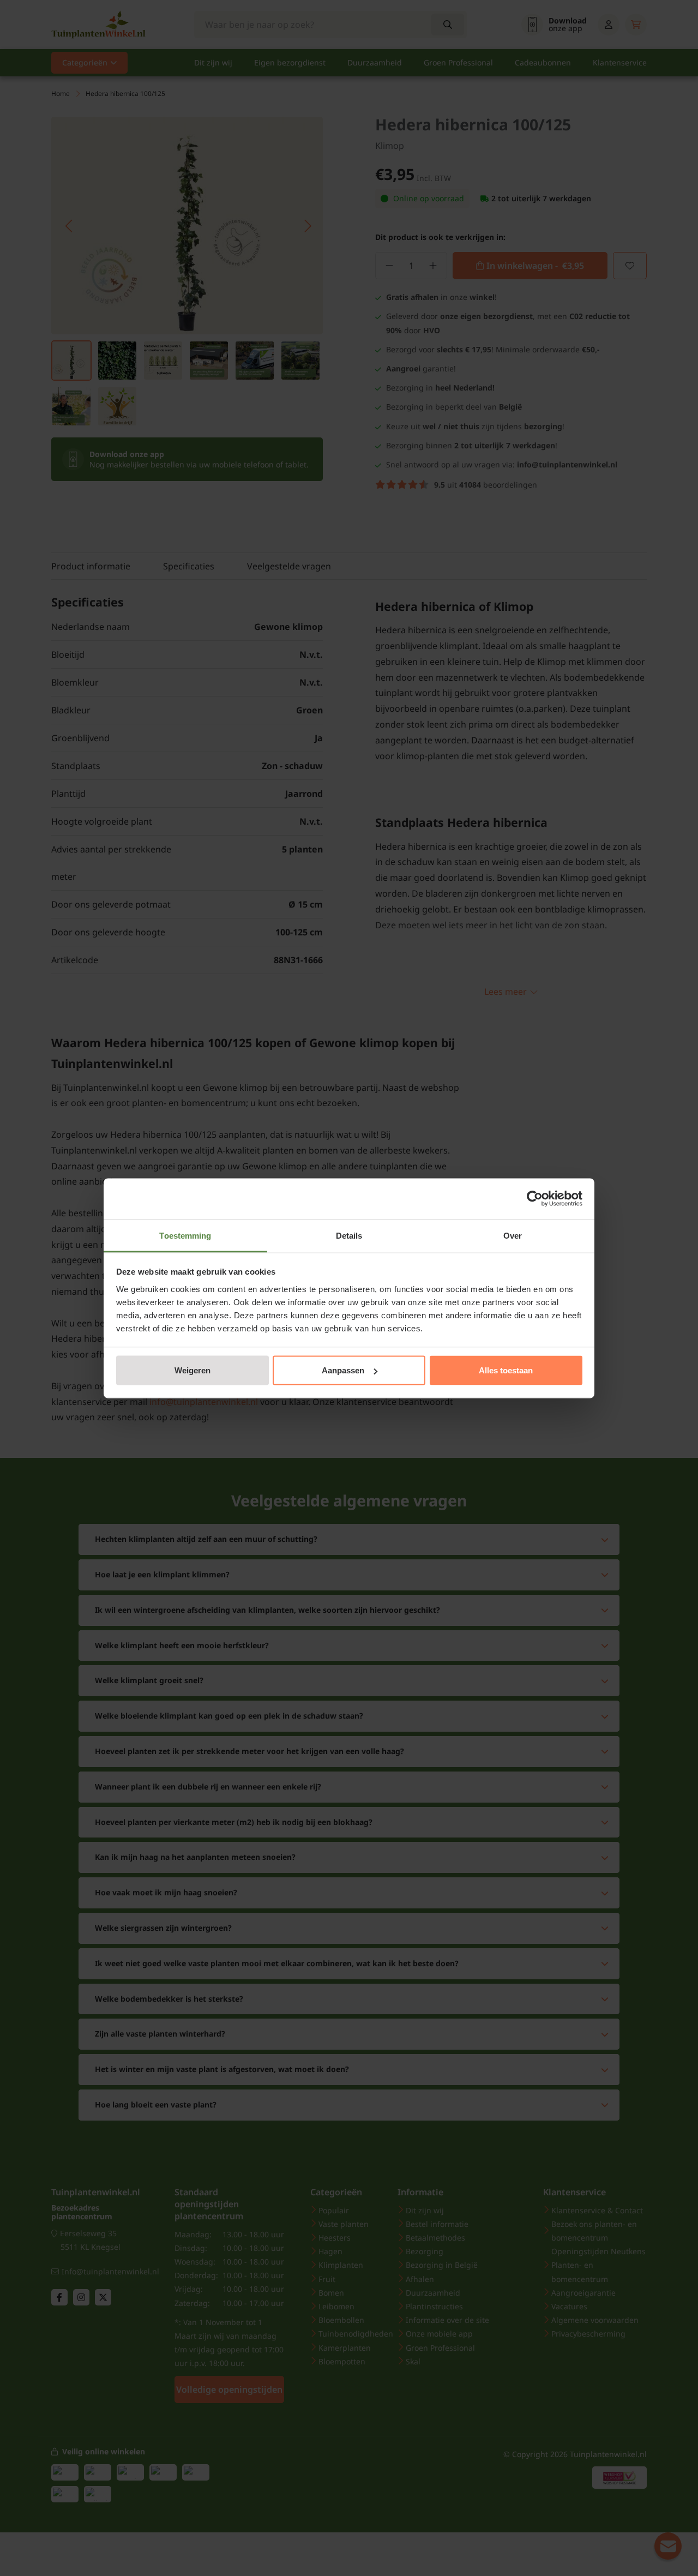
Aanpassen (343, 1370)
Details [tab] (349, 1235)
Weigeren (192, 1370)
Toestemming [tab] (185, 1235)
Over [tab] (513, 1235)
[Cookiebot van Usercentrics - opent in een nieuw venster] (535, 1199)
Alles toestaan (506, 1370)
